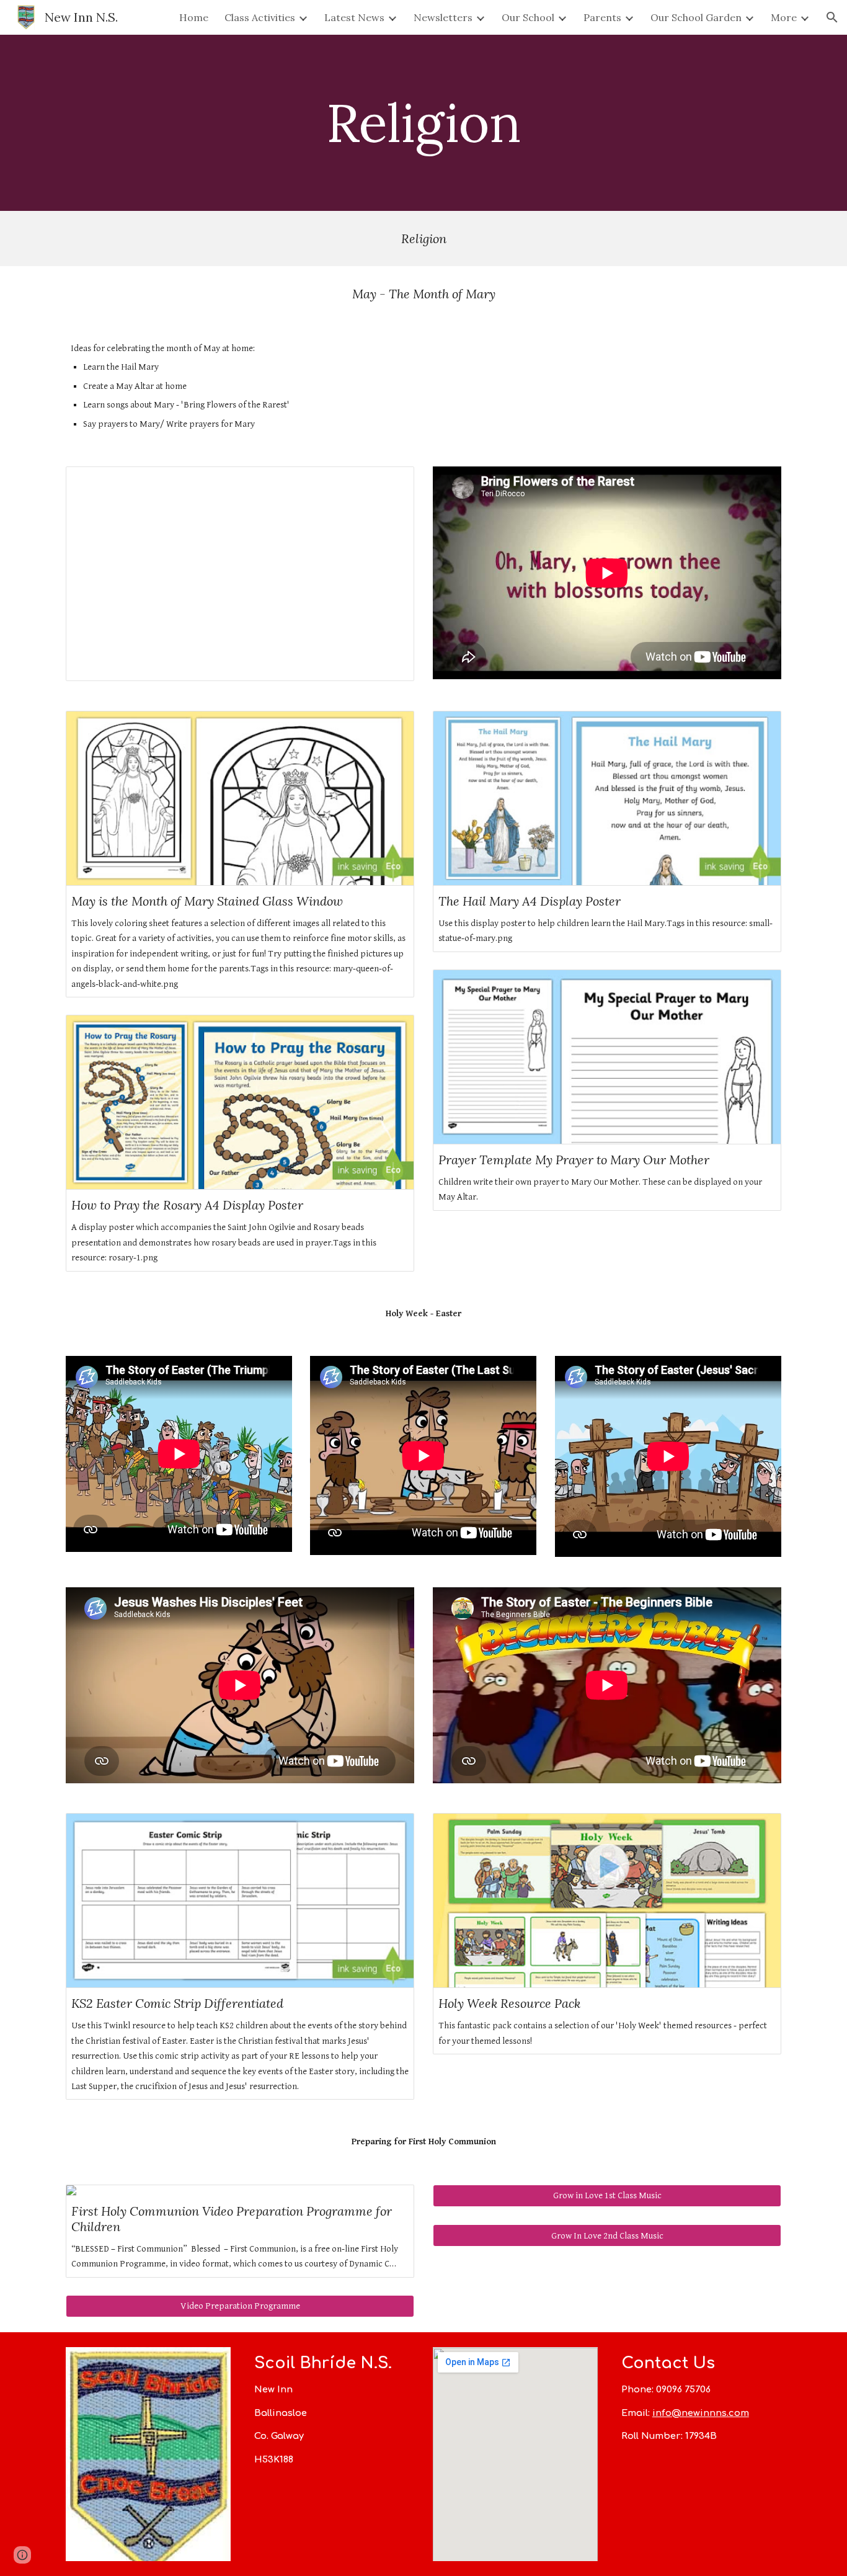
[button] (832, 17)
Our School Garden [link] (696, 17)
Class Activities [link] (260, 17)
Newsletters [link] (443, 17)
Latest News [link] (354, 17)
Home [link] (194, 17)
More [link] (784, 17)
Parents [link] (602, 17)
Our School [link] (528, 17)
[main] (423, 123)
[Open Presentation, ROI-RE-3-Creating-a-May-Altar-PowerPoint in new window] (391, 483)
